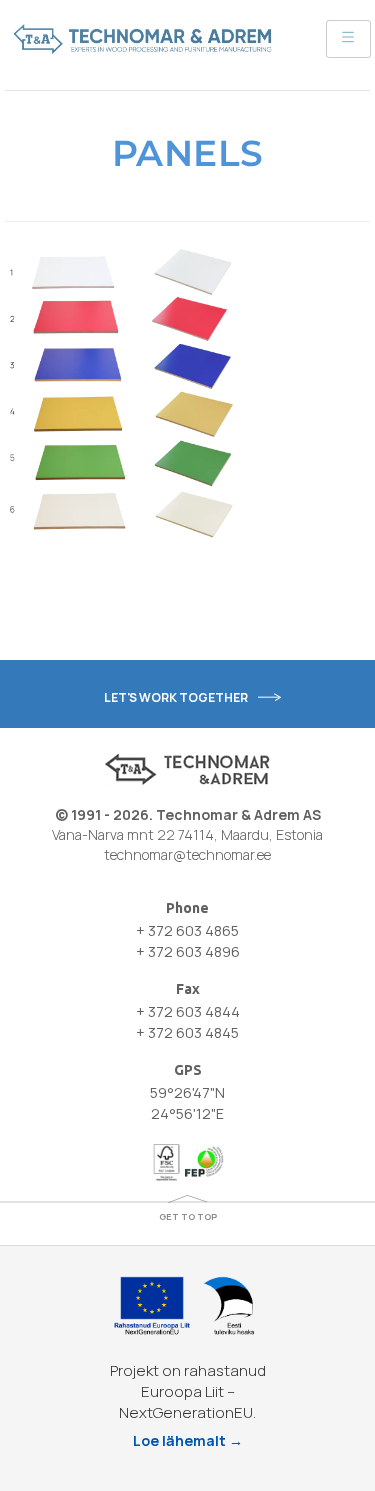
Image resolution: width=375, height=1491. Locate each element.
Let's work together (176, 697)
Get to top (188, 1216)
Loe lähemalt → (188, 1440)
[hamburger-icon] (348, 39)
